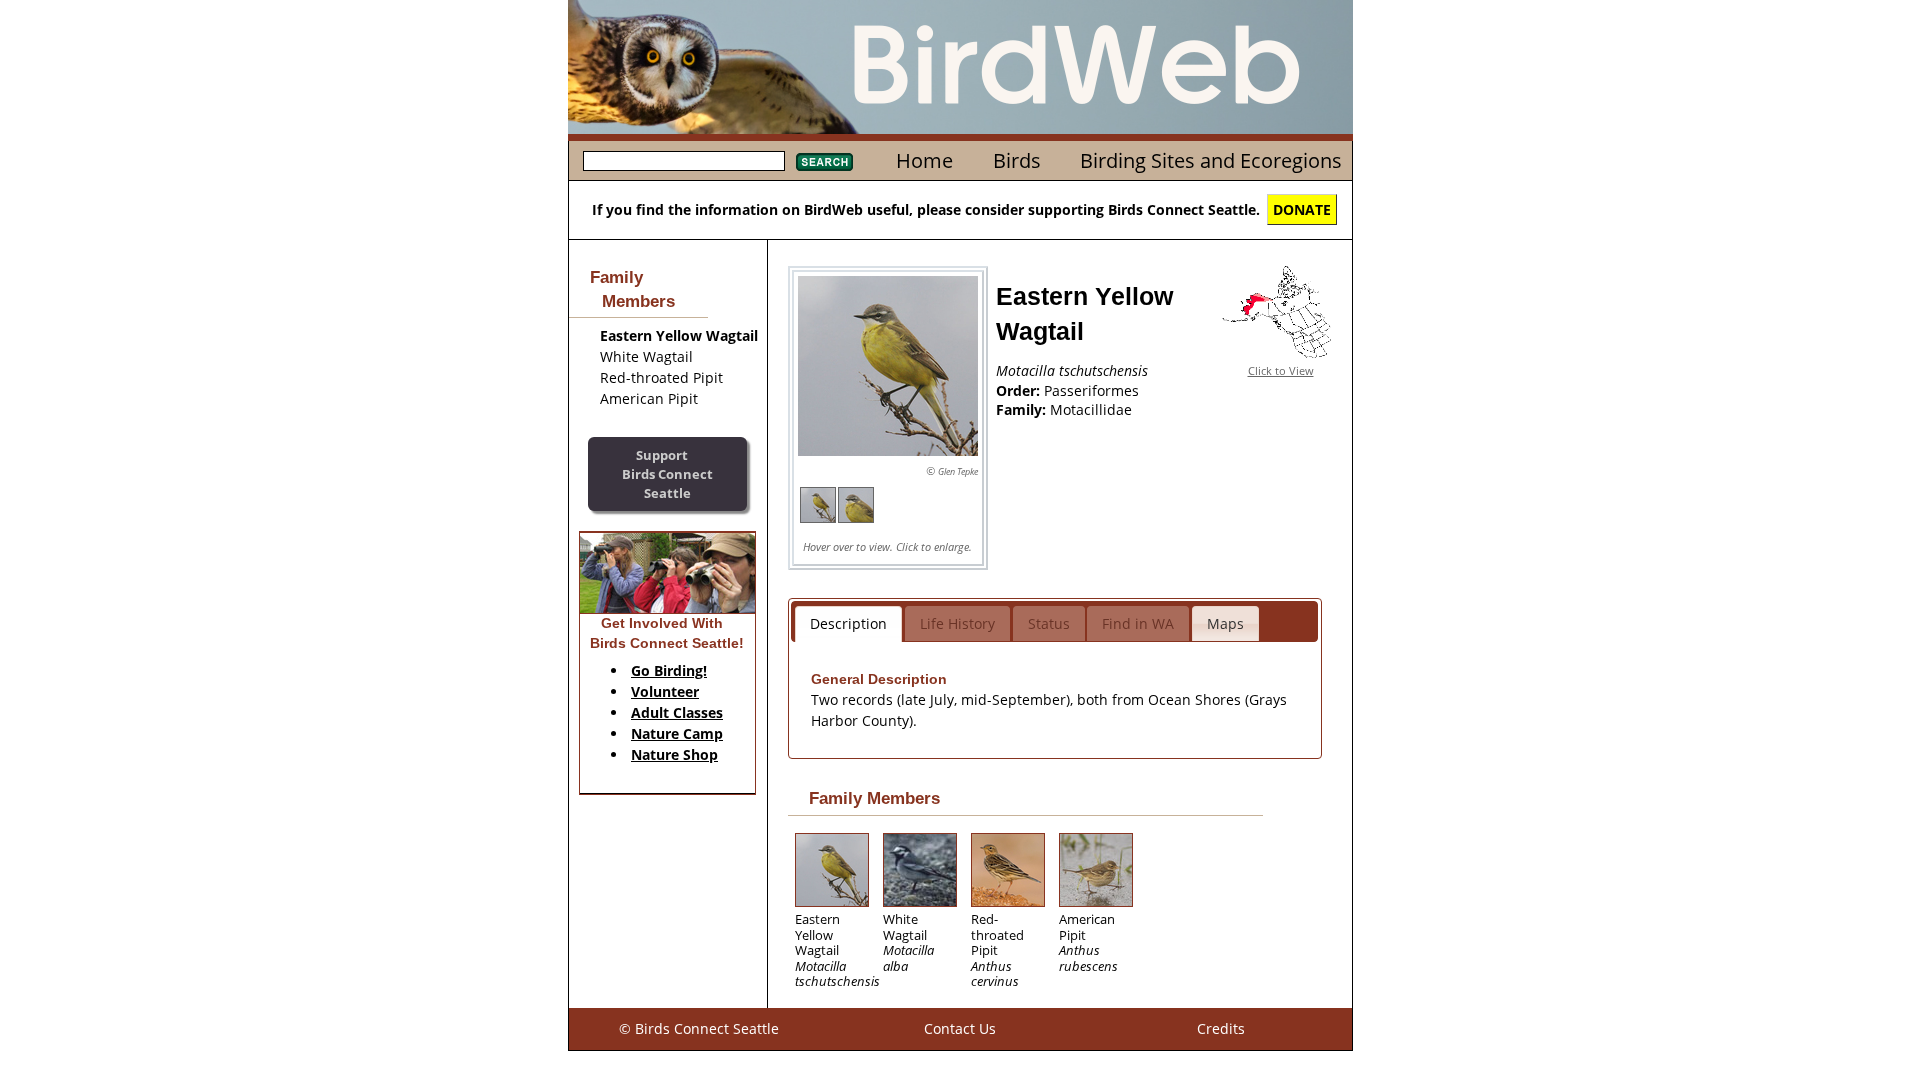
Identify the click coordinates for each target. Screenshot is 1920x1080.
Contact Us (960, 1028)
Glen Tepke (958, 471)
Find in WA (1138, 623)
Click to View (1281, 370)
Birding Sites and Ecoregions (1211, 160)
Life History (957, 623)
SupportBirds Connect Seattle (667, 473)
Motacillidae (1091, 409)
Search (824, 162)
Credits (1221, 1028)
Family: (1023, 409)
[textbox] (684, 161)
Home (924, 160)
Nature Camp (677, 733)
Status (1049, 623)
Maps (1225, 623)
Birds (1017, 160)
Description (848, 623)
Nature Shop (674, 754)
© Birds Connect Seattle (699, 1028)
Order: (1020, 390)
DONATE (1302, 209)
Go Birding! (669, 670)
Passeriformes (1091, 390)
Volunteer (665, 691)
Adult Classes (677, 712)
